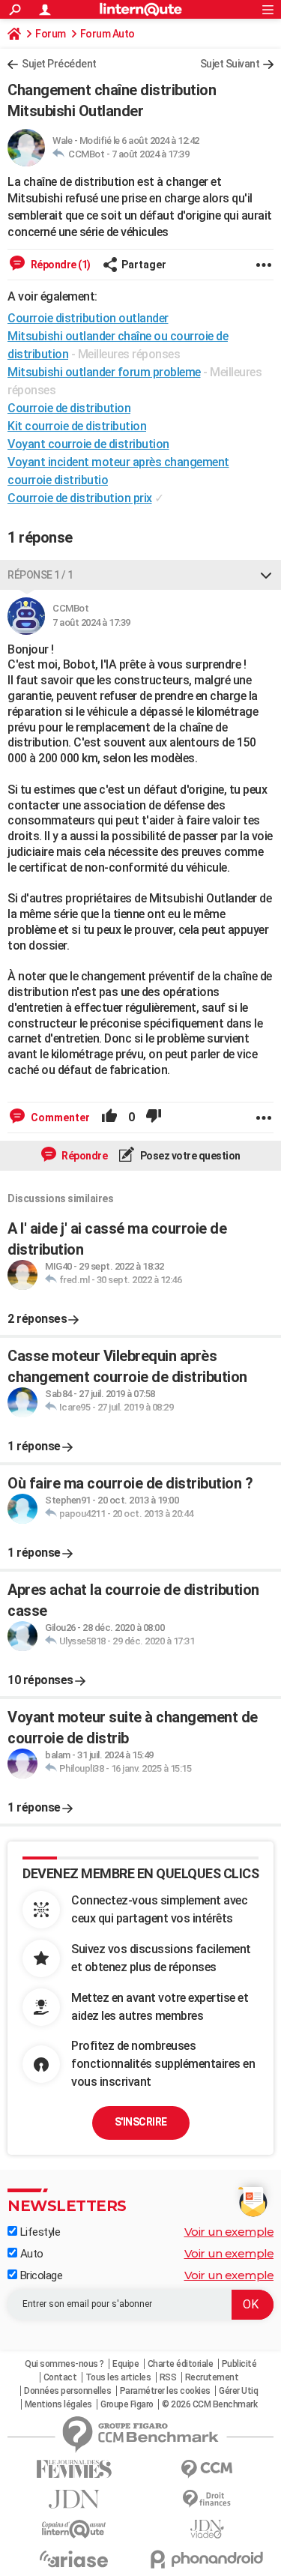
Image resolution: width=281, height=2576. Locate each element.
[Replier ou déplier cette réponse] (266, 575)
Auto (30, 2254)
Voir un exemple (229, 2232)
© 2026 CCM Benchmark (209, 2404)
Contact (60, 2377)
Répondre (84, 1156)
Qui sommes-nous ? (64, 2364)
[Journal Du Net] (74, 2499)
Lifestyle (39, 2232)
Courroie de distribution (69, 408)
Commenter (59, 1117)
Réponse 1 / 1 (40, 575)
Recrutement (212, 2377)
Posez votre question (189, 1156)
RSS (168, 2377)
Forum (51, 34)
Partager (144, 265)
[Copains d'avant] (74, 2529)
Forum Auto (108, 34)
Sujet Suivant (230, 64)
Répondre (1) (60, 265)
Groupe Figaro (127, 2404)
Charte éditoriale (181, 2364)
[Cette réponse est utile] (109, 1117)
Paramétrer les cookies (165, 2391)
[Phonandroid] (208, 2559)
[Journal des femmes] (74, 2469)
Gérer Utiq (238, 2391)
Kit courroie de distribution (77, 426)
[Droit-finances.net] (208, 2499)
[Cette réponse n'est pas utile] (154, 1117)
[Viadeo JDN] (208, 2529)
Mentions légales (58, 2404)
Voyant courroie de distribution (88, 444)
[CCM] (208, 2469)
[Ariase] (74, 2559)
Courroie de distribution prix (80, 498)
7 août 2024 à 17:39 (151, 154)
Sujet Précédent (59, 64)
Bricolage (40, 2275)
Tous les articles (118, 2377)
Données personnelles (67, 2391)
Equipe (126, 2364)
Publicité (239, 2364)
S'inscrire (141, 2122)
